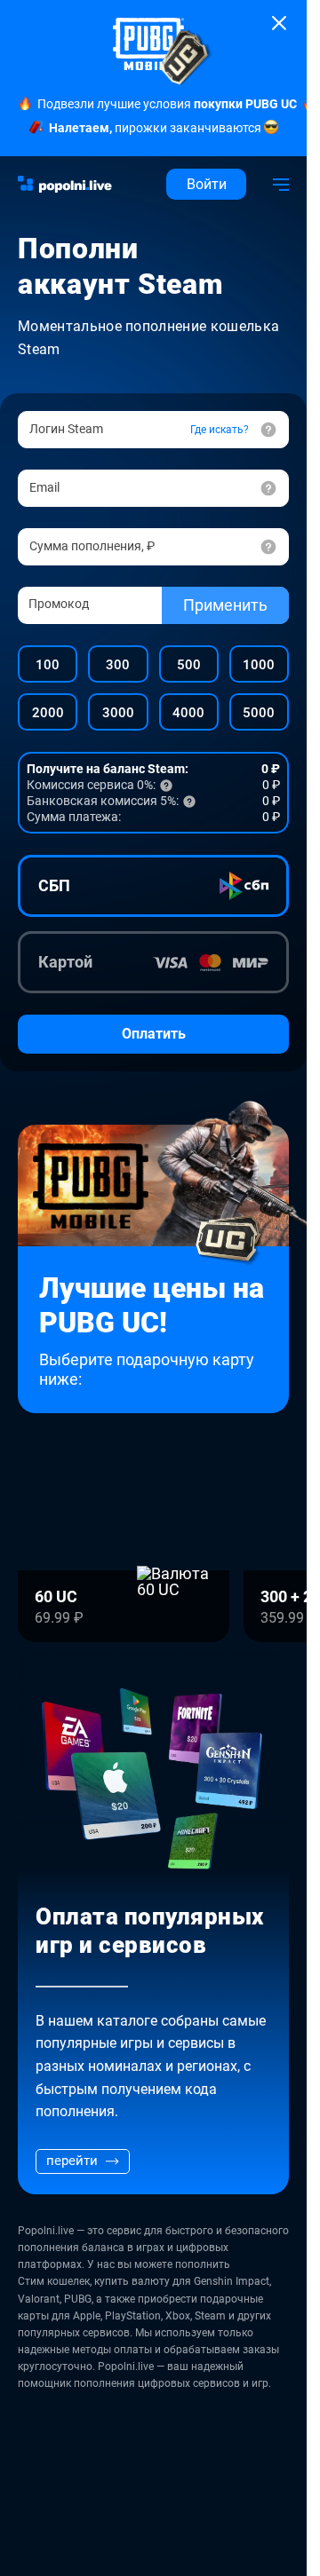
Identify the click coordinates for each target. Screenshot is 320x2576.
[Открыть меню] (281, 184)
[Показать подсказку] (268, 547)
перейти (72, 2161)
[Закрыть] (279, 23)
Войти (207, 184)
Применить (225, 605)
